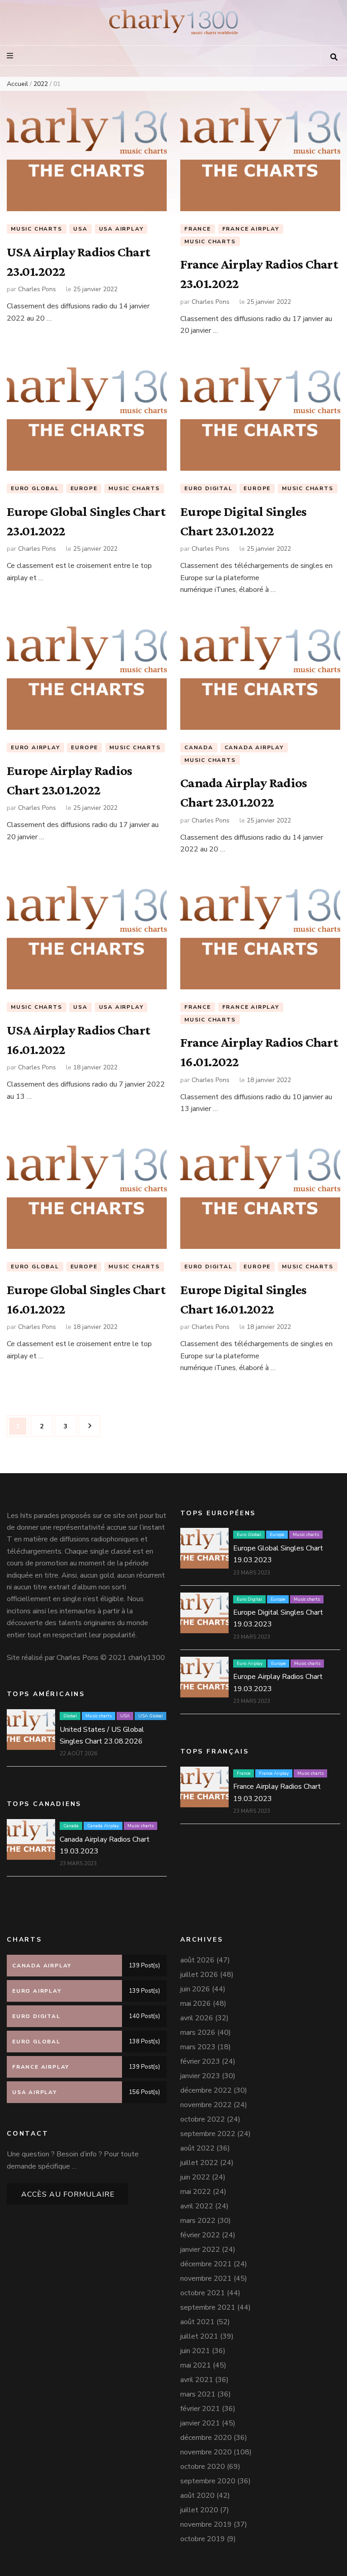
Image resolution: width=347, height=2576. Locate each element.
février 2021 (200, 2409)
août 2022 (197, 2148)
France (198, 229)
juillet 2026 (199, 1975)
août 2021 (197, 2322)
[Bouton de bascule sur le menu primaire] (11, 56)
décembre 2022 (206, 2090)
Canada (199, 747)
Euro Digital (209, 488)
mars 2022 (198, 2221)
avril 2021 (197, 2380)
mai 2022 (196, 2192)
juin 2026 (195, 1989)
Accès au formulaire (68, 2194)
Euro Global (35, 488)
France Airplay (251, 229)
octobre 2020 (203, 2467)
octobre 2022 (203, 2119)
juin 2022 (195, 2177)
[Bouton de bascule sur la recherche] (334, 57)
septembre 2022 (208, 2134)
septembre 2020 (208, 2481)
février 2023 (200, 2061)
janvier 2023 (200, 2076)
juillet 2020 (199, 2510)
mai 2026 (196, 2004)
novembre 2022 (206, 2105)
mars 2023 (198, 2047)
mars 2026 (198, 2032)
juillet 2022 (199, 2163)
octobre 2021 (203, 2293)
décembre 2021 (206, 2264)
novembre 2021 (206, 2278)
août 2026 (197, 1960)
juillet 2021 (199, 2336)
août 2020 (197, 2496)
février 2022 (200, 2235)
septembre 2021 (208, 2307)
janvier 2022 (200, 2250)
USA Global (150, 1716)
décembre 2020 (206, 2438)
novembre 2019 (206, 2524)
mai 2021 (196, 2365)
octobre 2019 (203, 2539)
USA (80, 229)
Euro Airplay (35, 747)
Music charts (37, 229)
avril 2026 (197, 2018)
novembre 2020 (206, 2452)
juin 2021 (195, 2351)
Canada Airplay (254, 747)
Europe (84, 488)
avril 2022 (197, 2206)
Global (70, 1716)
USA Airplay (121, 229)
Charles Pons (37, 289)
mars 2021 (198, 2394)
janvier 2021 (200, 2423)
